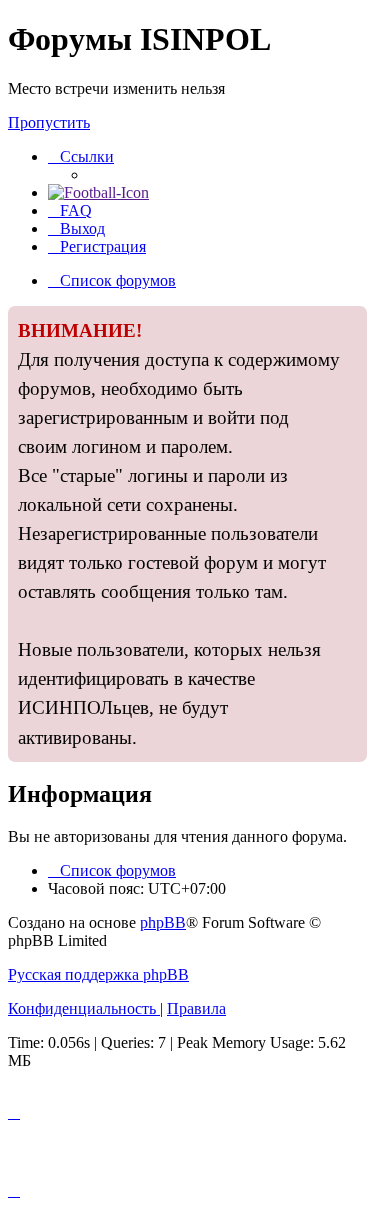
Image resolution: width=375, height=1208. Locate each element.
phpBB (163, 922)
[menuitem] (70, 210)
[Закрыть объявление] (351, 322)
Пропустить (49, 122)
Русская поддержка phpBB (98, 974)
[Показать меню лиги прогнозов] (98, 192)
